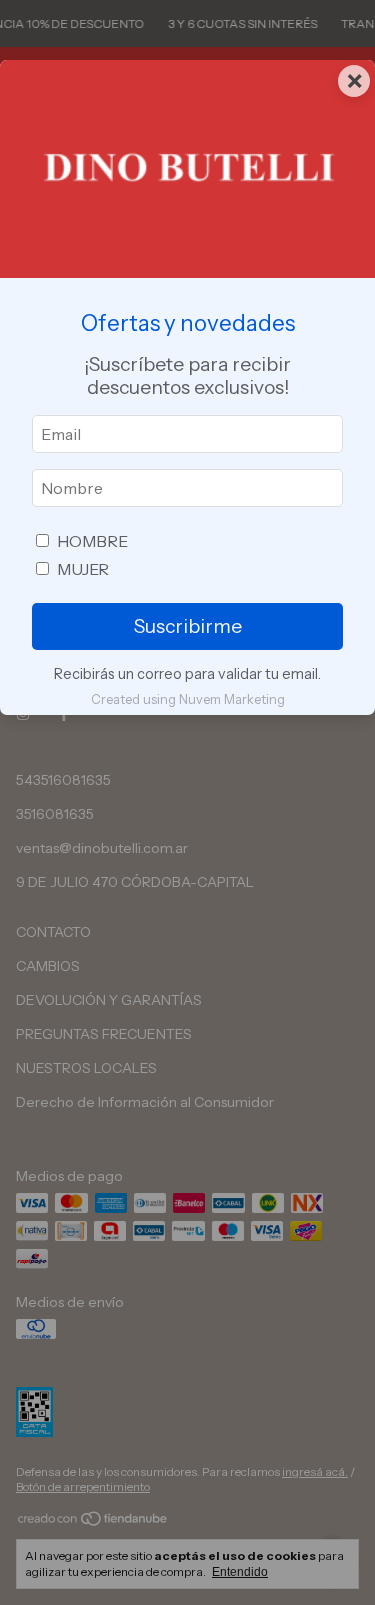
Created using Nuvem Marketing (188, 699)
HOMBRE (92, 541)
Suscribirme (188, 626)
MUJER (83, 569)
